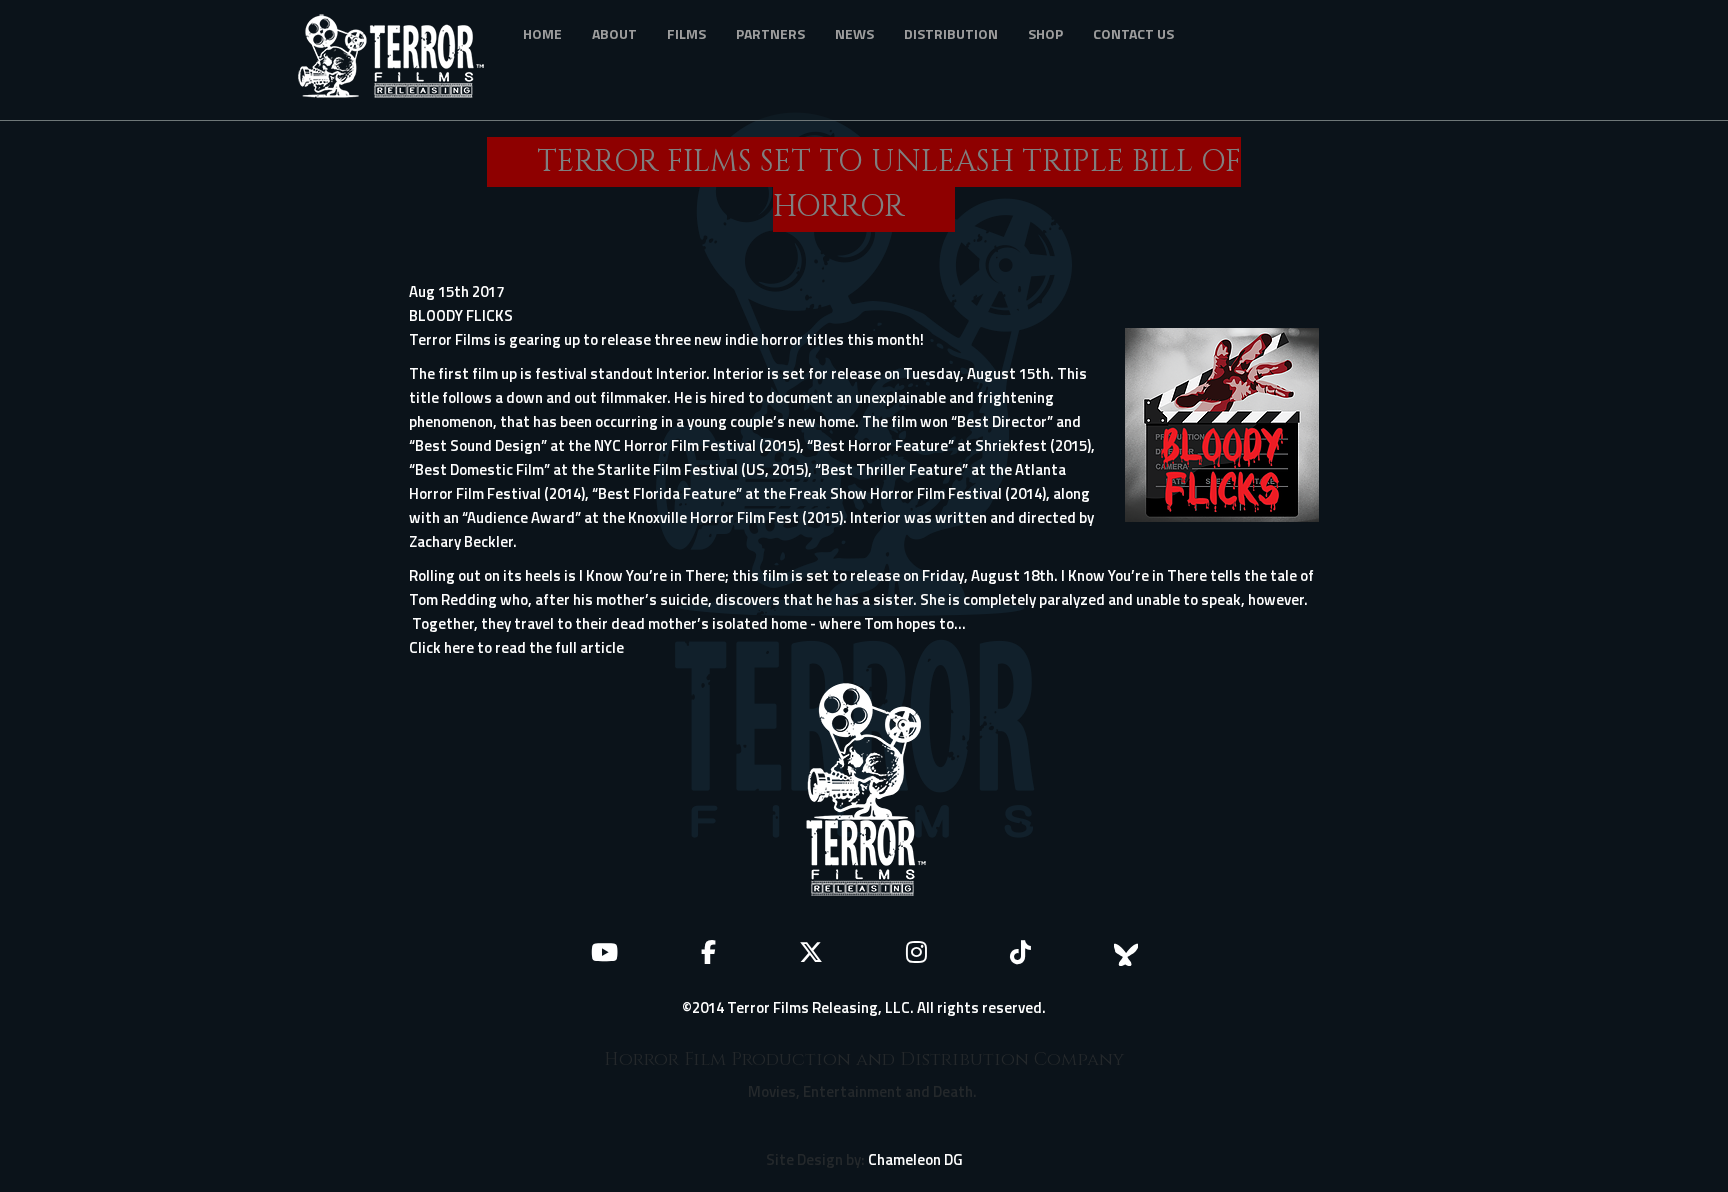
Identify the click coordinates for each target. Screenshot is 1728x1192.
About (614, 33)
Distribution (951, 33)
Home (542, 33)
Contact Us (1133, 33)
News (854, 33)
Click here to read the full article (516, 647)
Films (686, 33)
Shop (1045, 33)
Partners (770, 33)
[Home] (398, 60)
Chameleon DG (915, 1159)
